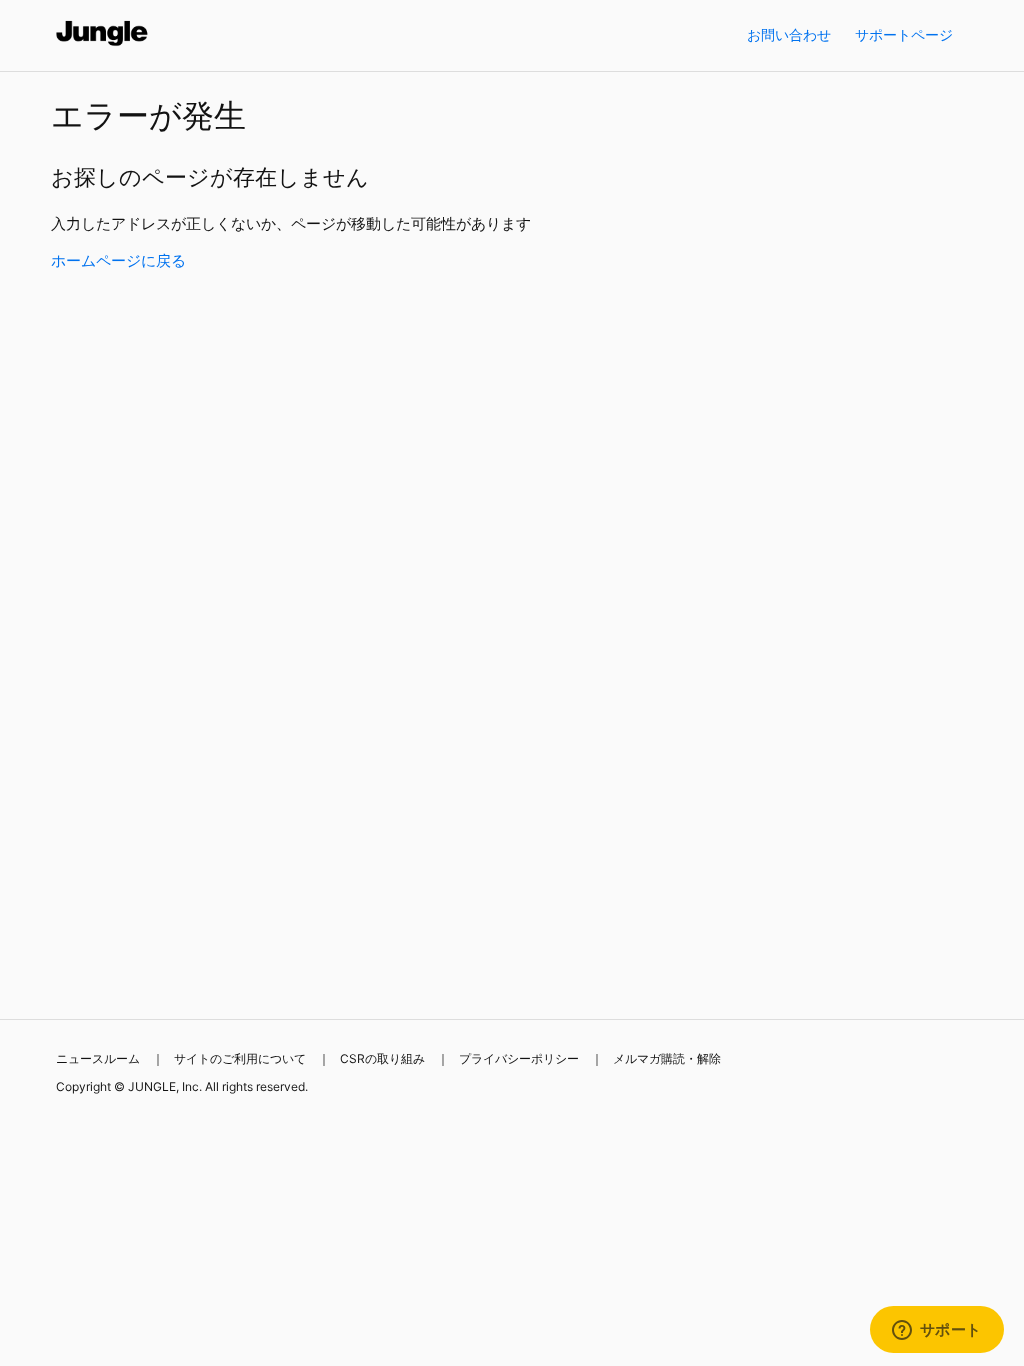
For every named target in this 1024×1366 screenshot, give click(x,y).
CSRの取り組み (382, 1058)
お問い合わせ (789, 34)
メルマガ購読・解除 (667, 1058)
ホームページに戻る (118, 260)
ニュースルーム (98, 1058)
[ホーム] (102, 45)
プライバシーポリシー (519, 1058)
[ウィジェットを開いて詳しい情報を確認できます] (936, 1331)
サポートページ (904, 34)
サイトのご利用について (240, 1058)
